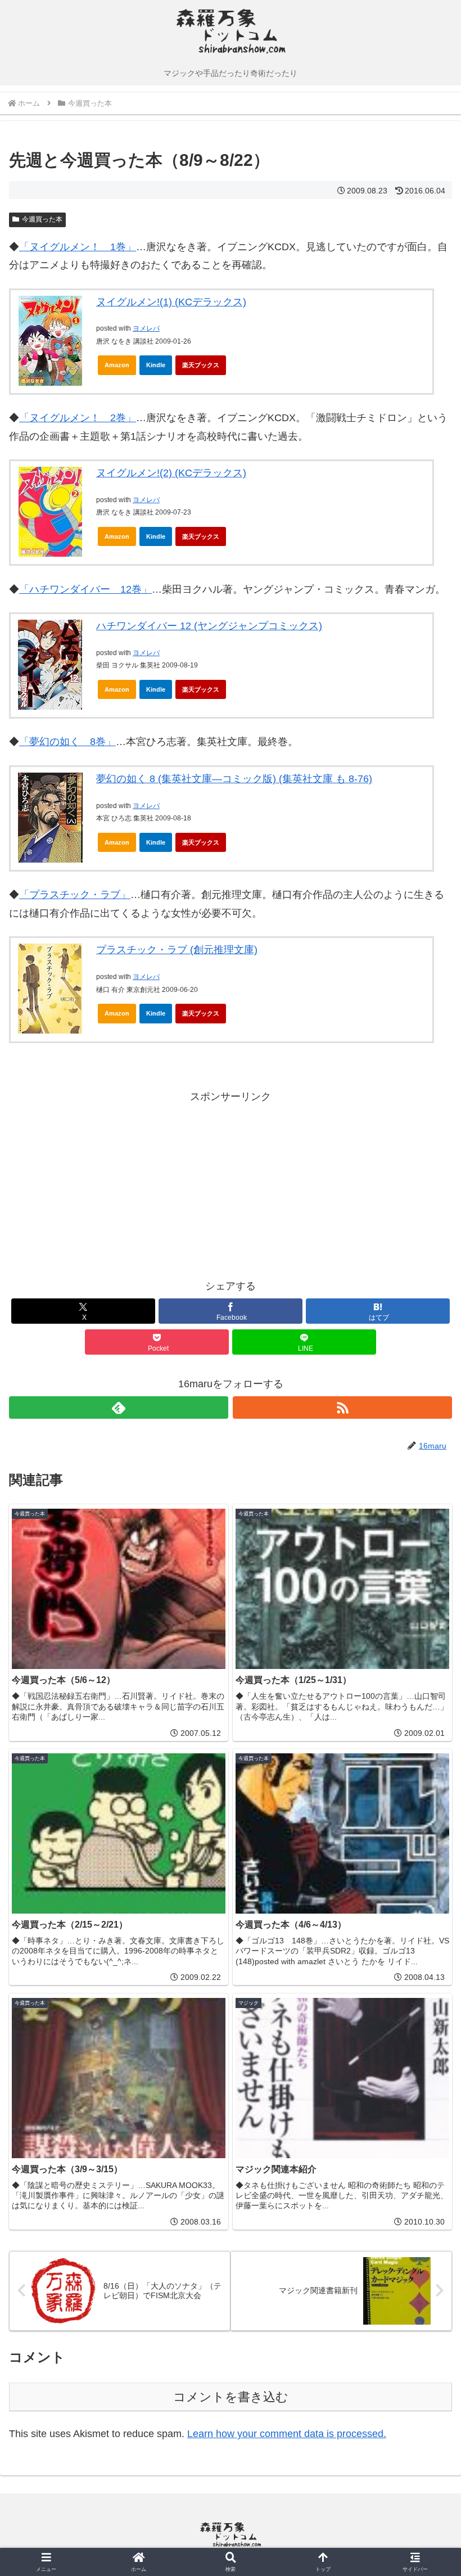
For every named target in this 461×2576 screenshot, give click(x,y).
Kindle (156, 365)
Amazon (117, 365)
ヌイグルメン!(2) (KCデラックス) (171, 473)
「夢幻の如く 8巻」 (67, 742)
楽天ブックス (201, 365)
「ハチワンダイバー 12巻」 (85, 589)
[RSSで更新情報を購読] (342, 1407)
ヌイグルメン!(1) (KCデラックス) (171, 302)
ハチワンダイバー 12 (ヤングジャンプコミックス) (209, 626)
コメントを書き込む (231, 2397)
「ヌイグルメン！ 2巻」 (78, 418)
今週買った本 (42, 219)
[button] (426, 1862)
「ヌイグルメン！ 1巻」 (78, 247)
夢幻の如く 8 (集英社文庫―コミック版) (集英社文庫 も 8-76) (234, 779)
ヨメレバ (146, 328)
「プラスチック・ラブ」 (75, 895)
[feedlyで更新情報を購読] (119, 1407)
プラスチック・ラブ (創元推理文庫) (177, 950)
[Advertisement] (120, 1184)
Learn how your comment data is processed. (287, 2434)
